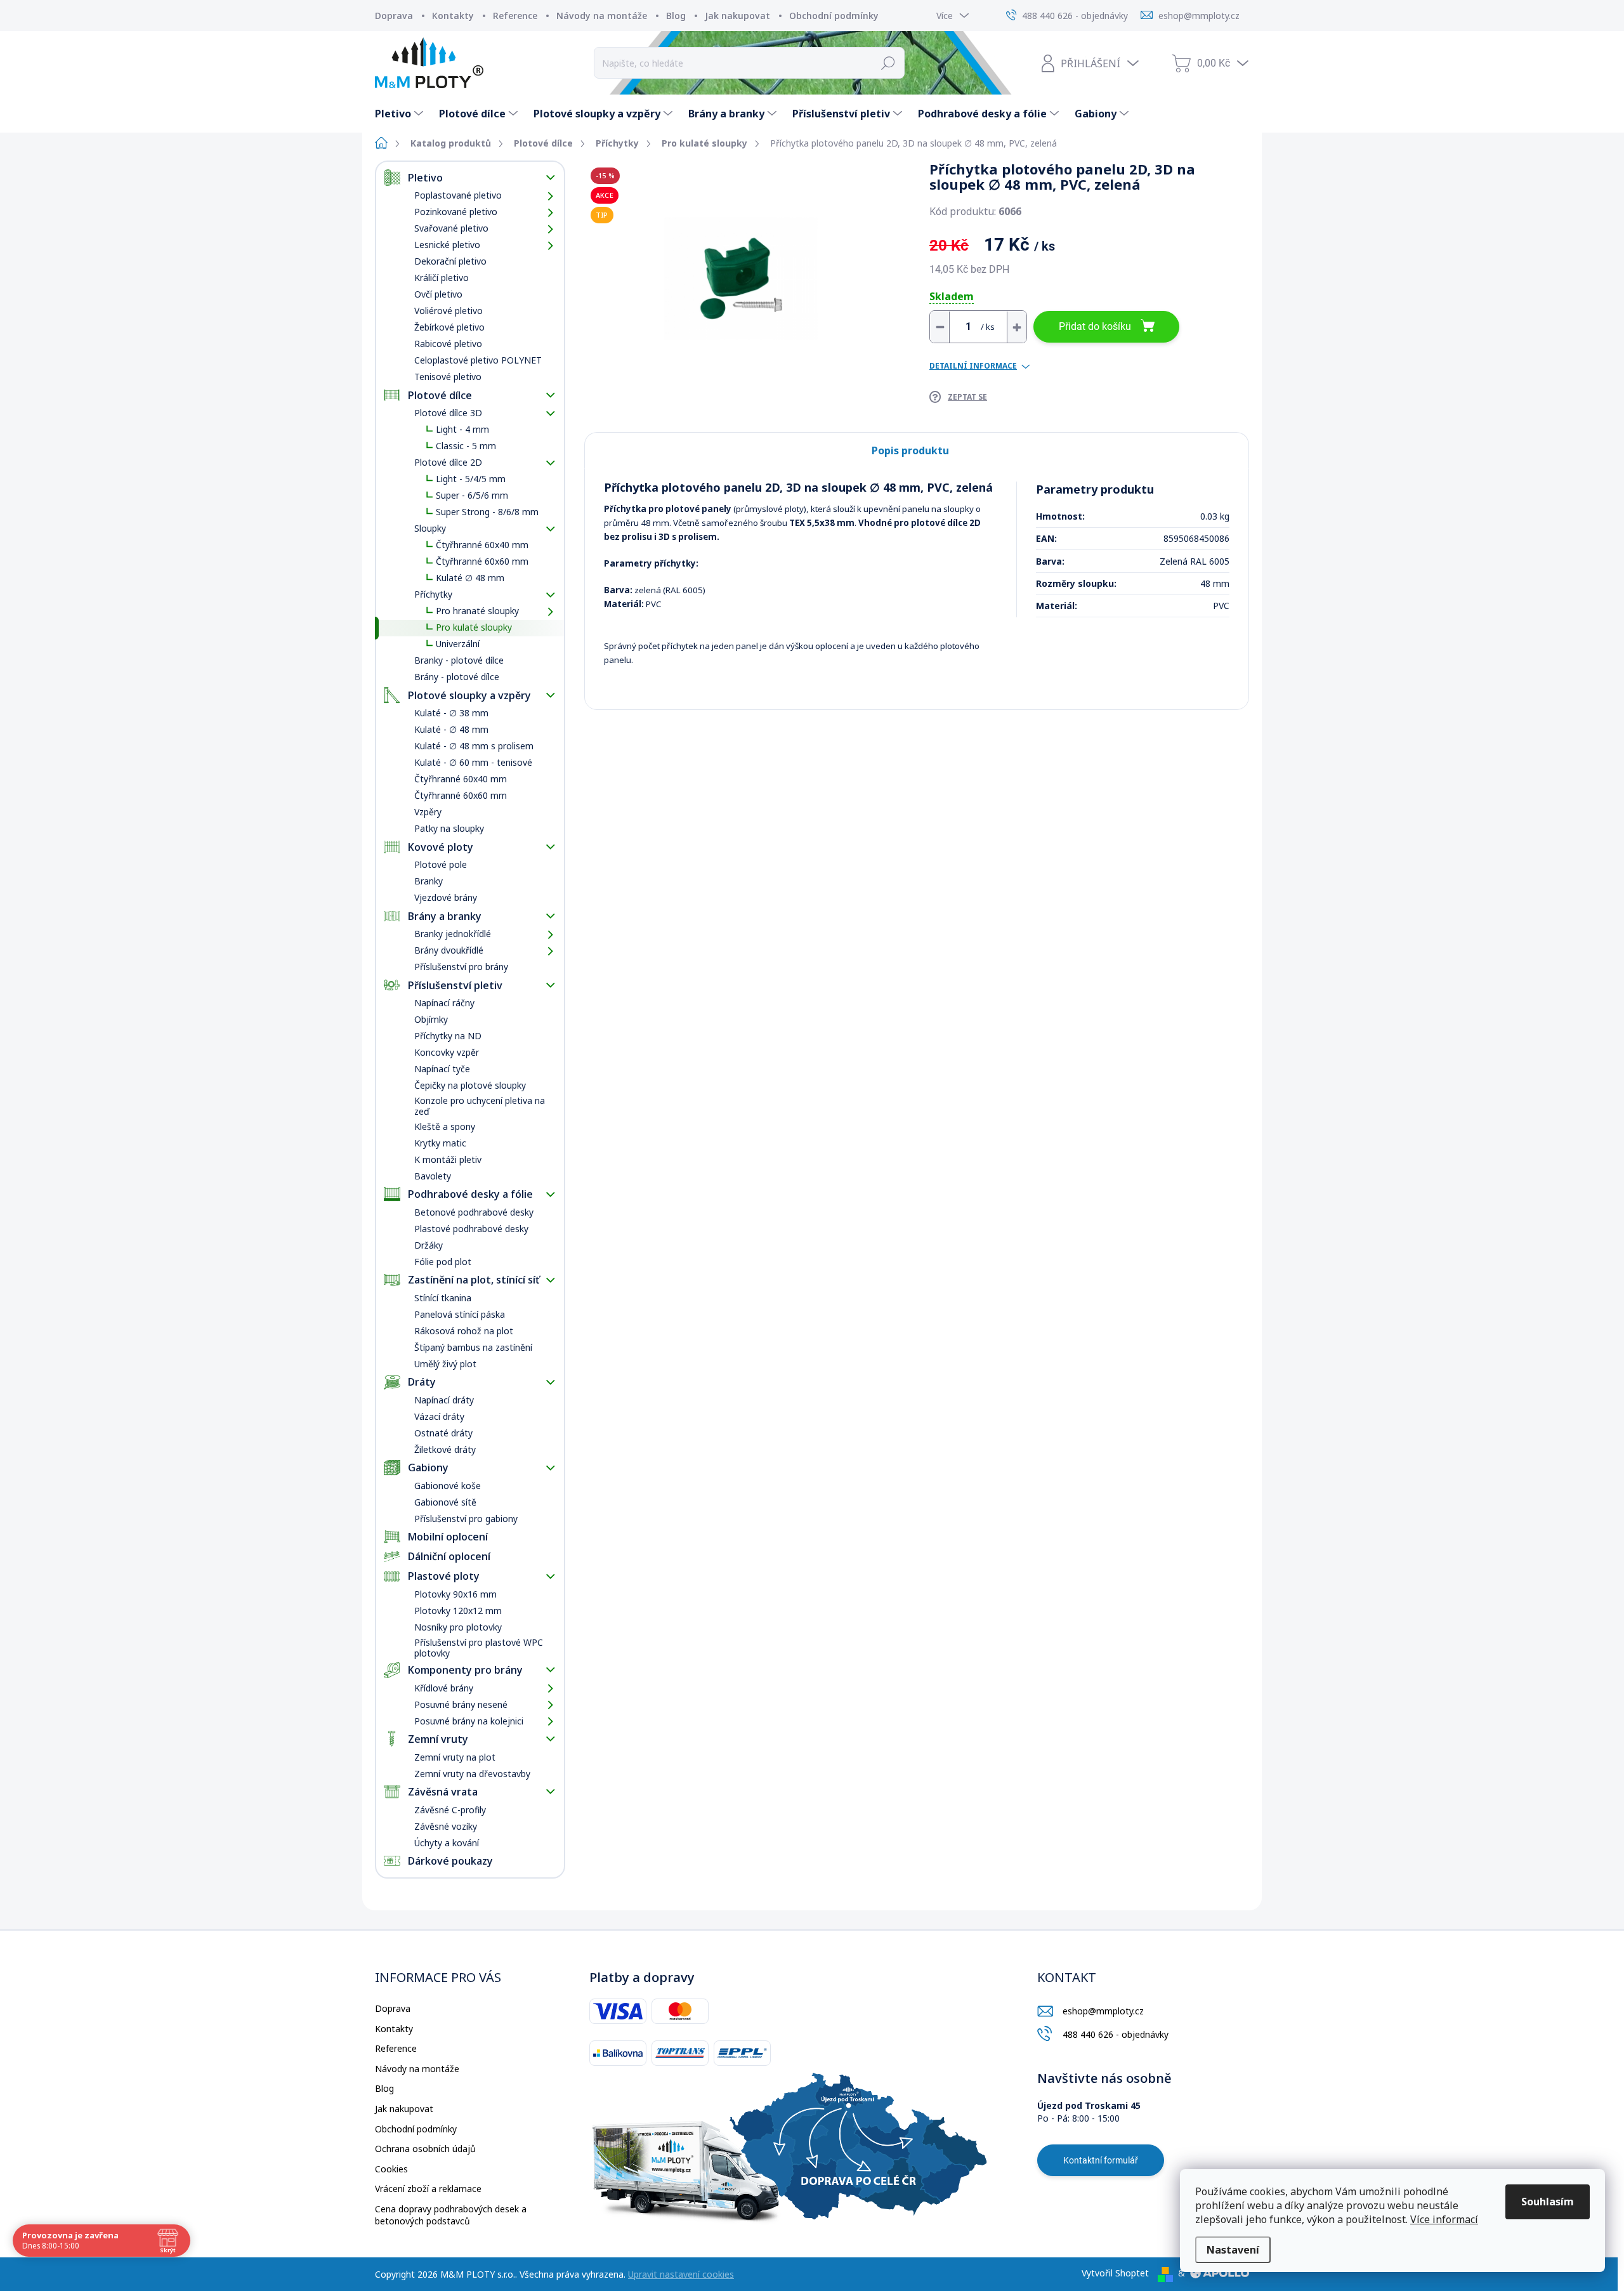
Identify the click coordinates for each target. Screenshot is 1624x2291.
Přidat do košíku (1095, 326)
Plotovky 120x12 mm (458, 1611)
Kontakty (453, 16)
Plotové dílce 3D (448, 413)
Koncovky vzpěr (447, 1052)
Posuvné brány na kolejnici (469, 1721)
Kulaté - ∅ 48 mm (451, 729)
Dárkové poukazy (450, 1861)
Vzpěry (428, 812)
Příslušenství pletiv (455, 985)
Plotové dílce (440, 395)
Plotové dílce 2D (448, 462)
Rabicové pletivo (448, 344)
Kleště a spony (445, 1126)
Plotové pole (441, 864)
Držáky (429, 1245)
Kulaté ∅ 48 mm (470, 578)
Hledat (888, 63)
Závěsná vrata (443, 1792)
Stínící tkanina (443, 1298)
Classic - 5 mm (466, 446)
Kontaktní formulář (1101, 2160)
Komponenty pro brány (465, 1670)
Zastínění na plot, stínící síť (474, 1280)
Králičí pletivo (442, 278)
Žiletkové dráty (445, 1449)
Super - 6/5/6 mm (472, 495)
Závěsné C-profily (450, 1810)
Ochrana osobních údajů (425, 2149)
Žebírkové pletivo (449, 327)
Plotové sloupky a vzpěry (469, 695)
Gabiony (428, 1467)
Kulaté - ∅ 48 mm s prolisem (474, 746)
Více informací (1444, 2219)
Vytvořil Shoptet (1115, 2273)
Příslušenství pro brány (461, 967)
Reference (515, 16)
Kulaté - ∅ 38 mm (451, 713)
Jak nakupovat (737, 16)
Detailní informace (973, 366)
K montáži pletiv (448, 1159)
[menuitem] (401, 114)
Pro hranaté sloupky (477, 611)
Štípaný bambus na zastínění (473, 1347)
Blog (676, 16)
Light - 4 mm (462, 429)
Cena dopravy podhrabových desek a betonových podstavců (451, 2215)
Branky (429, 881)
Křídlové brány (444, 1688)
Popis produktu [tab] (910, 450)
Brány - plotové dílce (457, 677)
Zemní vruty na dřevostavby (472, 1774)
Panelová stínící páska (460, 1314)
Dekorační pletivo (450, 261)
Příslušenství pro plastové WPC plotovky (479, 1648)
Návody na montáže (602, 16)
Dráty (422, 1382)
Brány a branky (445, 916)
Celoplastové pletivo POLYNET (478, 360)
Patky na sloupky (449, 828)
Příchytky (433, 594)
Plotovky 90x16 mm (455, 1594)
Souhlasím (1548, 2202)
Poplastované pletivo (458, 195)
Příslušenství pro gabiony (466, 1519)
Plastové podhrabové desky (471, 1229)
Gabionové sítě (445, 1502)
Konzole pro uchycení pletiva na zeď (480, 1106)
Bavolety (433, 1176)
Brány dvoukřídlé (449, 950)
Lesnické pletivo (447, 245)
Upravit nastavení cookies (681, 2274)
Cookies (391, 2169)
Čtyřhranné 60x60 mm (482, 561)
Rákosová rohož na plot (464, 1331)
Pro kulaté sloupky (474, 627)
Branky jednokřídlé (453, 934)
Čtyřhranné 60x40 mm (482, 545)
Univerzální (458, 644)
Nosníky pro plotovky (458, 1627)
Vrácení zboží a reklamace (428, 2189)
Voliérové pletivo (449, 311)
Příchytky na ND (448, 1036)
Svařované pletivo (451, 228)
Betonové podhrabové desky (474, 1212)
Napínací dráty (444, 1400)
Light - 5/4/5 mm (471, 479)
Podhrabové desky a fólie (470, 1194)
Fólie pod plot (443, 1262)
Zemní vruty (438, 1739)
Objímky (431, 1019)
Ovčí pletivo (438, 294)
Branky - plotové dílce (459, 660)
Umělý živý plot (445, 1364)
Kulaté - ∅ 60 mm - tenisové (473, 762)
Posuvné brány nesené (461, 1704)
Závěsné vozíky (446, 1826)
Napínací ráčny (444, 1003)
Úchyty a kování (447, 1843)
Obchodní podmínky (834, 16)
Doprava (394, 16)
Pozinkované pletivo (456, 212)
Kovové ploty (441, 847)
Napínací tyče (442, 1069)
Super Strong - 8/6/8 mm (487, 512)
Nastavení (1233, 2250)
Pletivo (425, 178)
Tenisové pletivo (448, 377)
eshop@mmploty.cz (1103, 2011)
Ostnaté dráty (443, 1433)
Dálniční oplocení (449, 1556)
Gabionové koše (448, 1486)
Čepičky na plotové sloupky (470, 1085)
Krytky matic (440, 1143)
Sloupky (430, 528)
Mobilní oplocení (448, 1537)
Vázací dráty (439, 1416)
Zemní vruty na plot (455, 1757)
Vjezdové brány (446, 897)
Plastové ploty (444, 1576)
